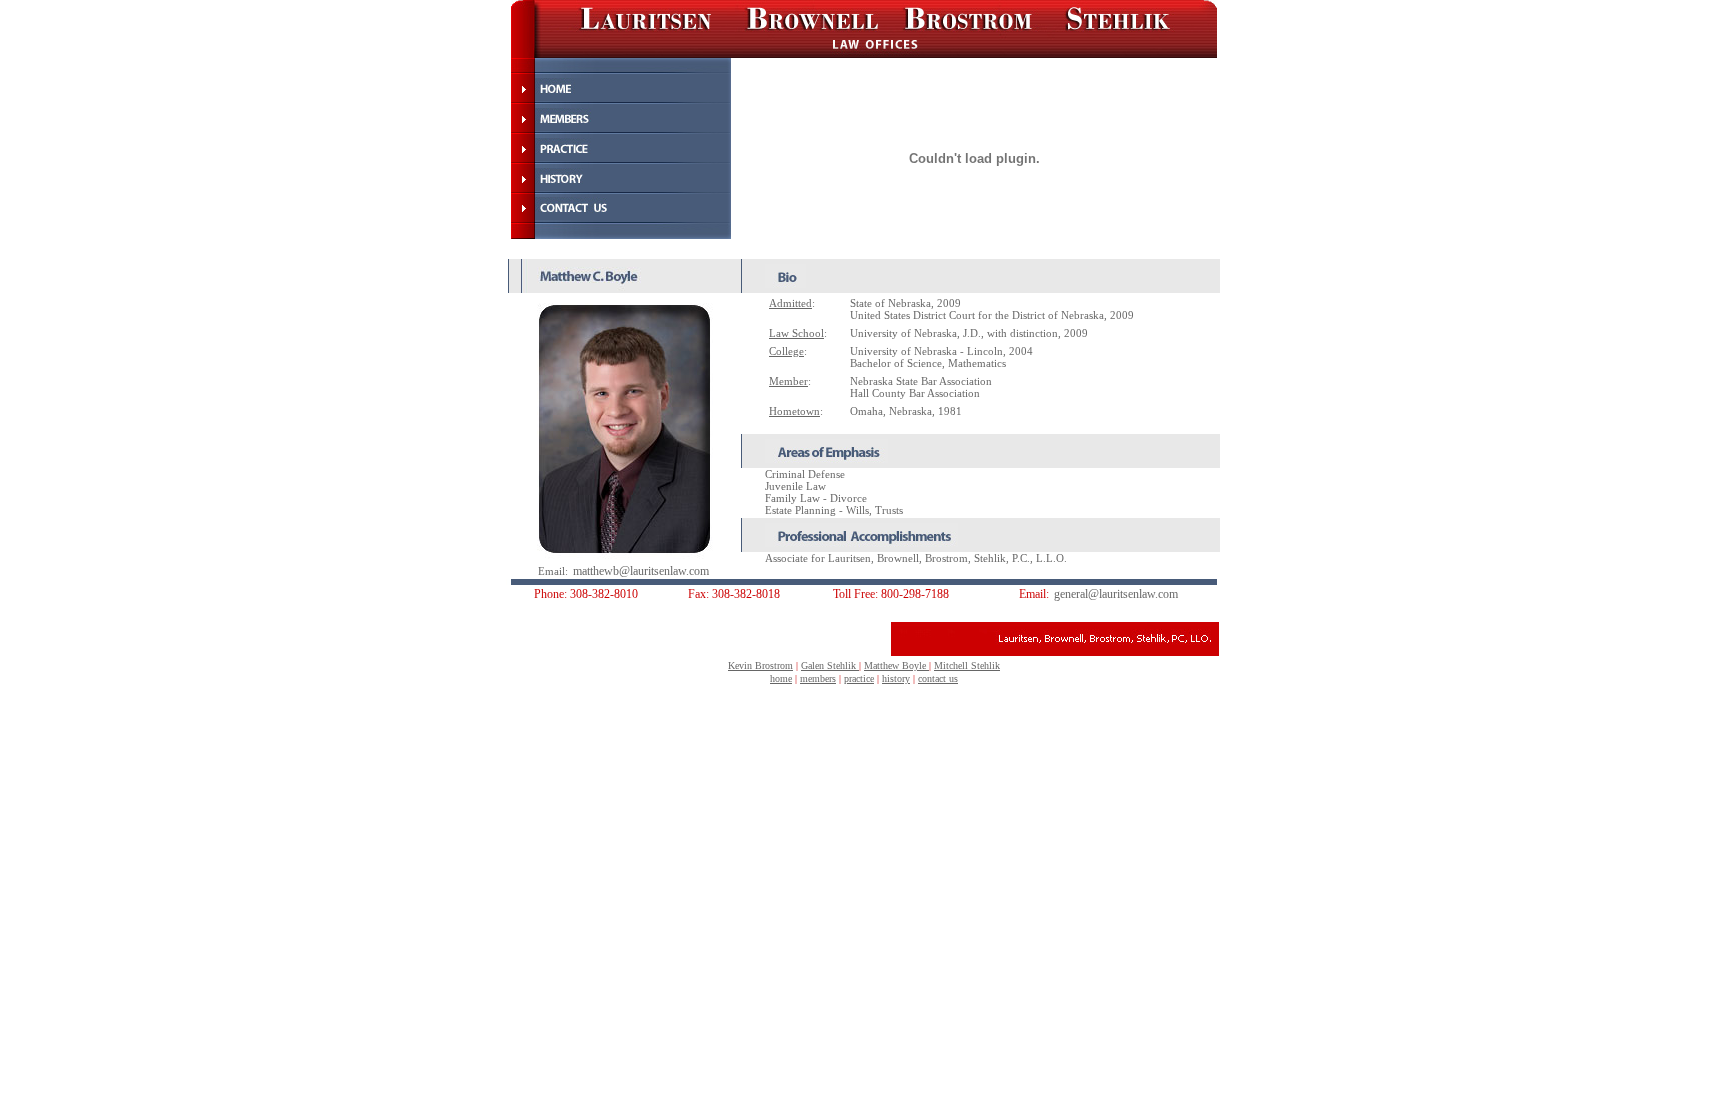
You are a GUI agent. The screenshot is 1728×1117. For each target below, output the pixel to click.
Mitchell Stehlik (967, 665)
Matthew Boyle (896, 665)
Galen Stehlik (830, 665)
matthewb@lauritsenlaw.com (641, 571)
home (781, 678)
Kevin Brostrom (760, 665)
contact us (938, 678)
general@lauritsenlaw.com (1116, 594)
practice (859, 678)
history (896, 678)
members (818, 678)
